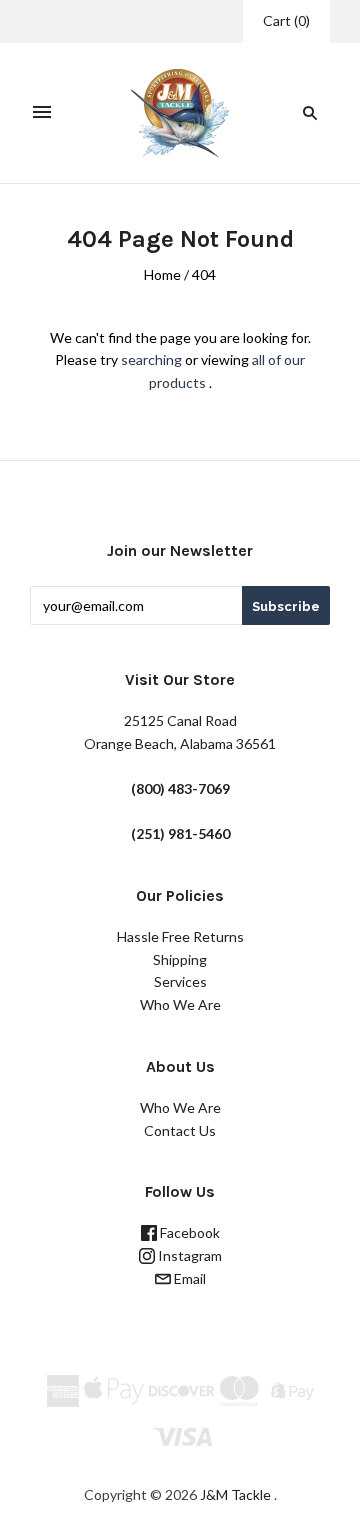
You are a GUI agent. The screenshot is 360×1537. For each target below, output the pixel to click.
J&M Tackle (235, 1494)
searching (151, 359)
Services (180, 981)
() (286, 20)
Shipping (180, 959)
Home (162, 274)
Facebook (188, 1232)
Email (188, 1278)
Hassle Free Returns (180, 936)
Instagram (188, 1255)
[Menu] (42, 113)
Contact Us (180, 1130)
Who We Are (180, 1004)
